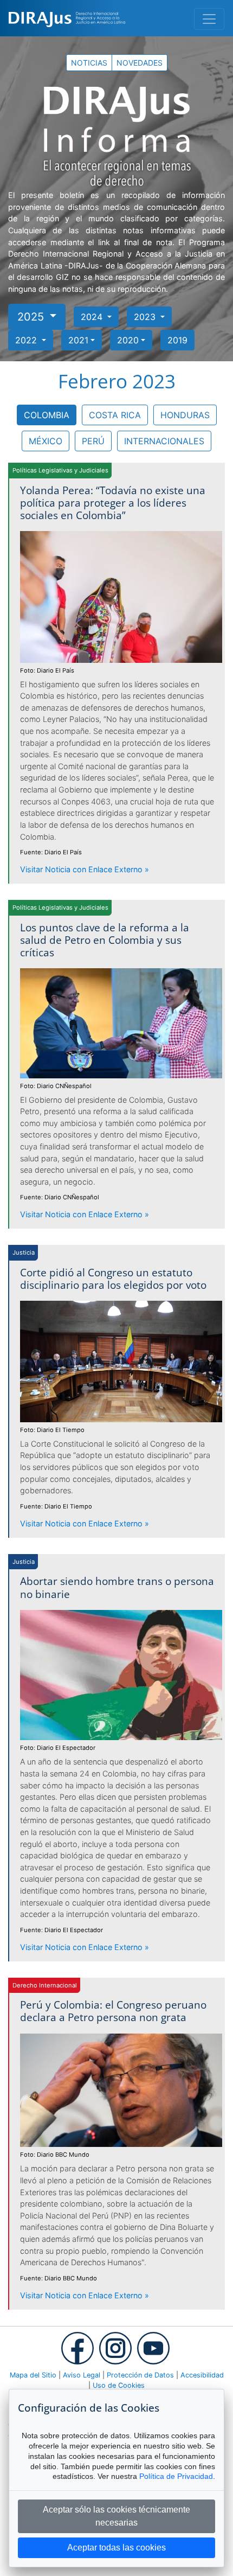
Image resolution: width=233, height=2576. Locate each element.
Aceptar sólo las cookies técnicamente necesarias (116, 2516)
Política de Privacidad (176, 2476)
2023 (146, 317)
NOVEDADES (140, 63)
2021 (78, 340)
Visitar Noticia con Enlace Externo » (85, 869)
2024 (93, 317)
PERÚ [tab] (93, 441)
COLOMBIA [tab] (47, 415)
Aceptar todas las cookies (116, 2548)
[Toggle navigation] (209, 19)
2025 (32, 317)
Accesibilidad (202, 2375)
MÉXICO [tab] (46, 441)
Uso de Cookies (119, 2385)
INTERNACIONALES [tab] (164, 441)
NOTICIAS (89, 63)
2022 (27, 340)
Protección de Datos (140, 2375)
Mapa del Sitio (33, 2375)
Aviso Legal (82, 2375)
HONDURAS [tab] (185, 415)
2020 (128, 340)
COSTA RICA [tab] (115, 415)
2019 (177, 340)
